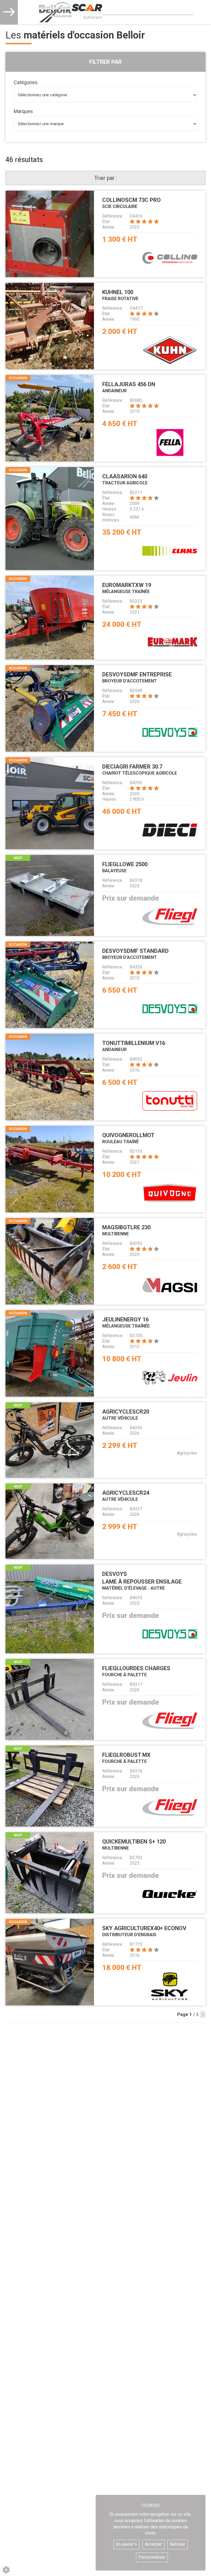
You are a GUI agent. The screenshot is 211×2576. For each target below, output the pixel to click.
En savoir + (127, 2544)
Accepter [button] (153, 2544)
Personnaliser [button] (152, 2557)
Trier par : (106, 178)
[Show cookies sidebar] (6, 2570)
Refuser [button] (177, 2544)
